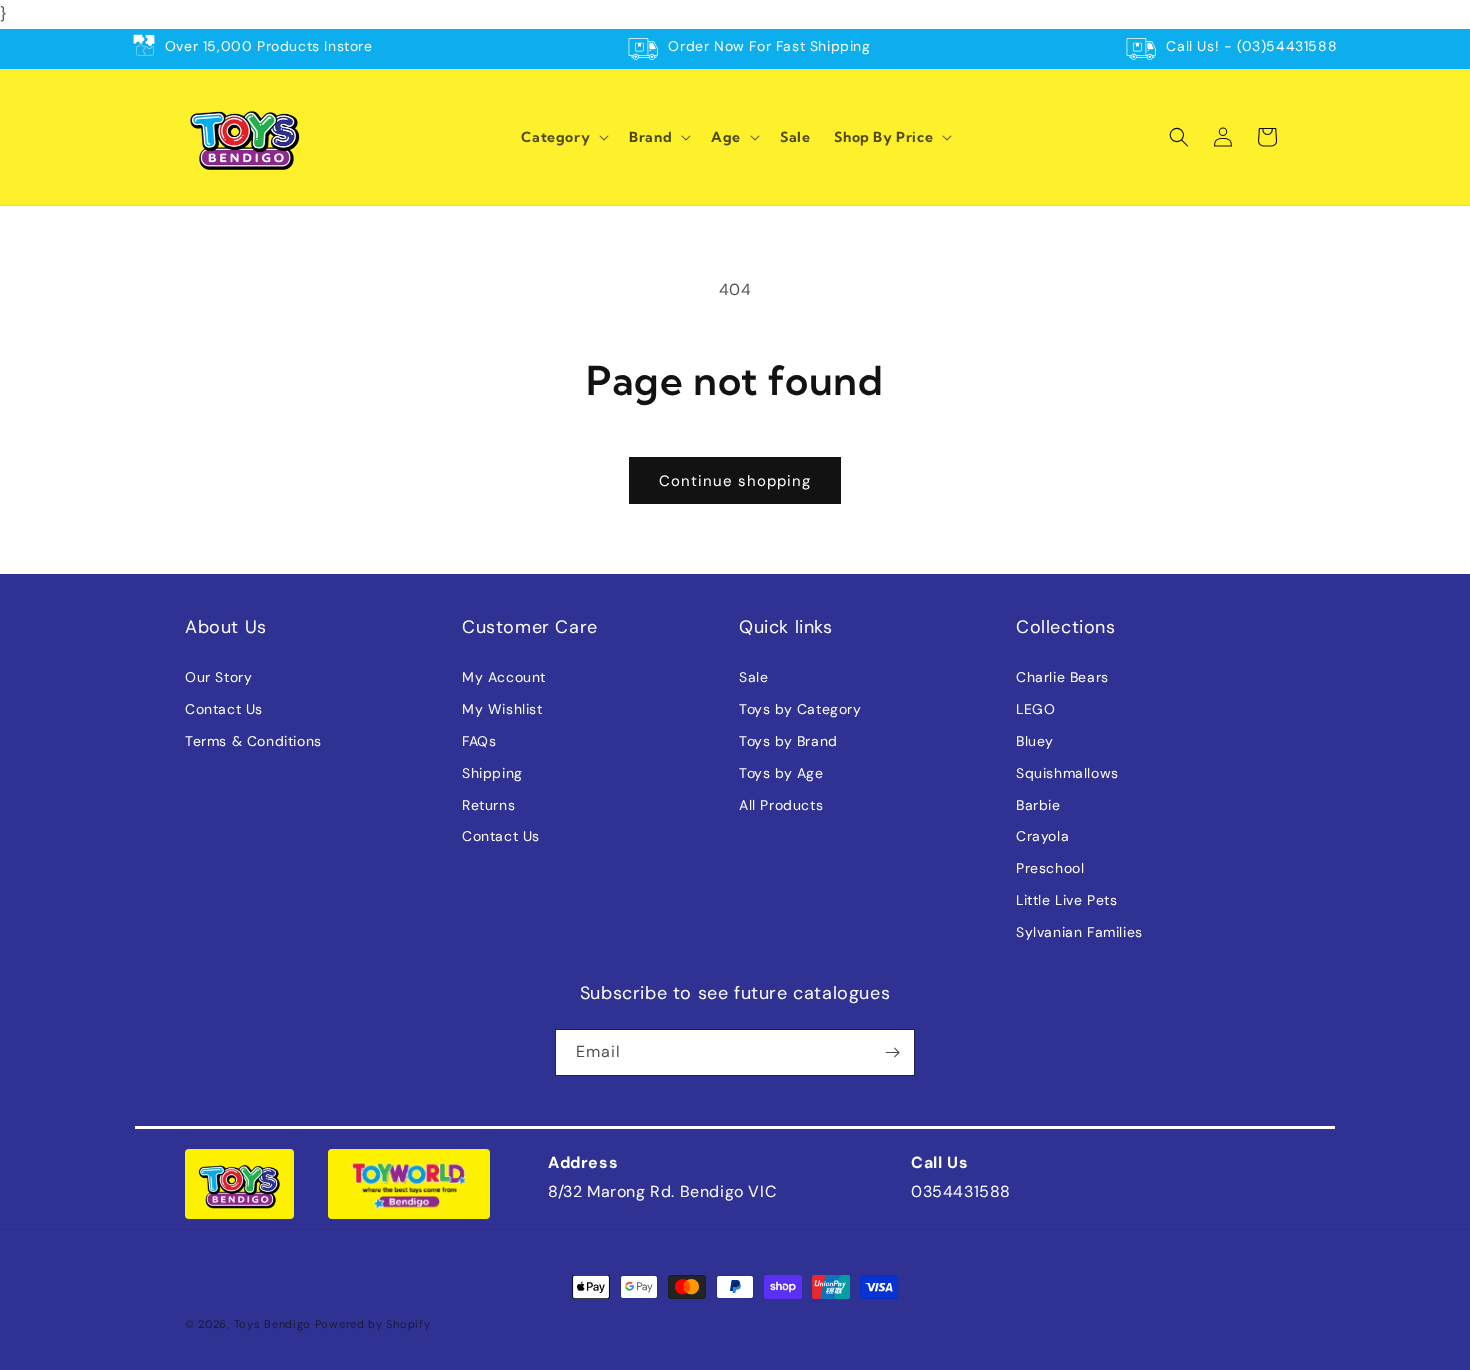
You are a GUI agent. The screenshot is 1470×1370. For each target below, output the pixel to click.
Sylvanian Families (1079, 932)
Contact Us (224, 709)
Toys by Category (800, 709)
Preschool (1050, 868)
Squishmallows (1067, 773)
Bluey (1035, 741)
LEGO (1035, 709)
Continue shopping (735, 481)
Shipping (492, 773)
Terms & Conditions (253, 741)
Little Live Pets (1067, 900)
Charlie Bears (1062, 677)
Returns (488, 805)
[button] (563, 137)
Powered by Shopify (373, 1324)
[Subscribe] (892, 1052)
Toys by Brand (788, 741)
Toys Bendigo (272, 1324)
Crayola (1042, 836)
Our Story (218, 677)
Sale (753, 677)
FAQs (479, 741)
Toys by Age (781, 773)
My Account (504, 677)
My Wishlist (502, 709)
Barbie (1038, 805)
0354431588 (961, 1191)
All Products (781, 805)
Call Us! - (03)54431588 (1251, 46)
